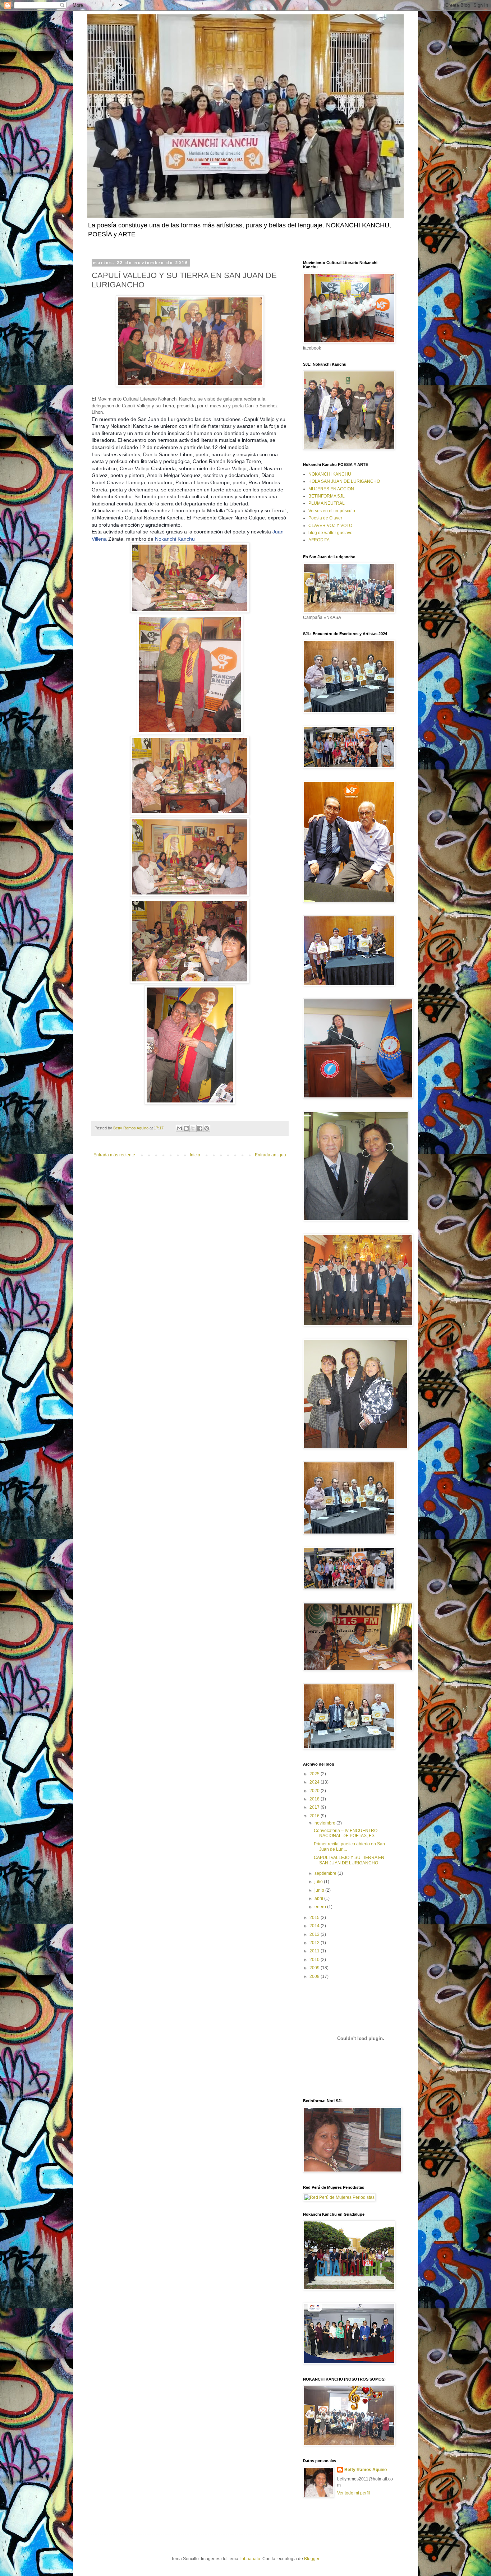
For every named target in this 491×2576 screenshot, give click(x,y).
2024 (315, 1782)
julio (319, 1882)
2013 (315, 1934)
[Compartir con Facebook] (200, 1128)
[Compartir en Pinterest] (207, 1128)
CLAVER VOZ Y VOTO (330, 526)
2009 (315, 1968)
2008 (315, 1976)
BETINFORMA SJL (327, 496)
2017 (315, 1807)
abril (319, 1899)
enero (321, 1907)
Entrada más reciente (114, 1155)
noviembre (325, 1823)
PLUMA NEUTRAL (327, 503)
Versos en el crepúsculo (332, 511)
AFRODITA (319, 540)
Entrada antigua (270, 1155)
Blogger (312, 2559)
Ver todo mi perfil (354, 2493)
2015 (315, 1918)
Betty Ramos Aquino (366, 2470)
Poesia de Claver (325, 518)
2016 (315, 1816)
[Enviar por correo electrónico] (179, 1128)
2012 (315, 1943)
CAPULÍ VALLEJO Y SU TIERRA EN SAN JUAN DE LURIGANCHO (349, 1860)
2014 (315, 1926)
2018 (315, 1799)
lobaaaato (250, 2559)
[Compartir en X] (193, 1128)
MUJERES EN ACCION (331, 489)
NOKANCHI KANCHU (330, 474)
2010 (315, 1960)
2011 (315, 1951)
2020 (315, 1791)
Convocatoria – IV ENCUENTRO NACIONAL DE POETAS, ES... (346, 1833)
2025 (315, 1774)
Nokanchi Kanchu (175, 539)
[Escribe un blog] (186, 1128)
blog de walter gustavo (331, 533)
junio (320, 1890)
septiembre (326, 1873)
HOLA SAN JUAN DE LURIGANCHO (344, 481)
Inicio (195, 1155)
